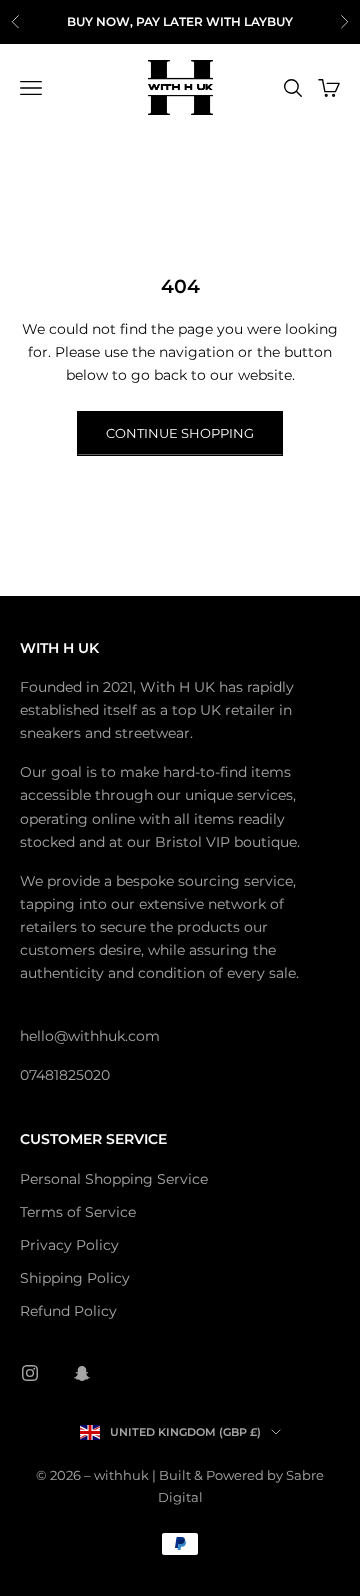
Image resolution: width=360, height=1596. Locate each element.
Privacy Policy (69, 1245)
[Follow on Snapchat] (82, 1373)
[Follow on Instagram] (30, 1373)
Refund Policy (68, 1311)
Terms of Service (78, 1212)
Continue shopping (180, 433)
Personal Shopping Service (114, 1179)
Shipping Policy (75, 1278)
